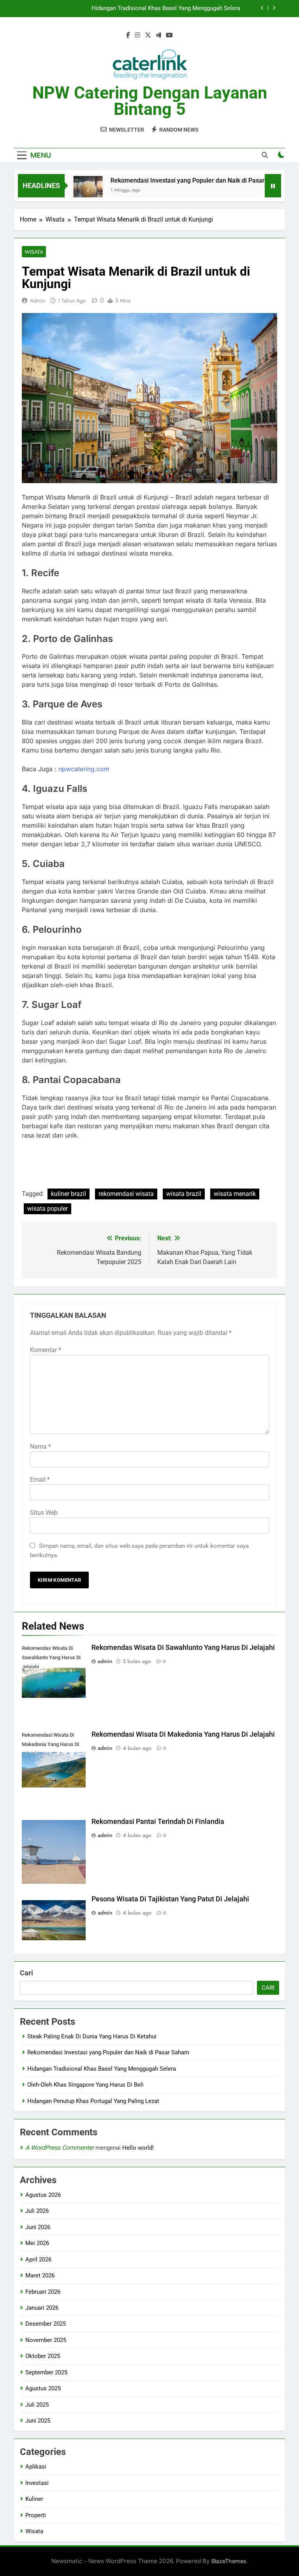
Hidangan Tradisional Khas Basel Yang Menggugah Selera (102, 2069)
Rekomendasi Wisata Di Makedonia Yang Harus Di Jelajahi (183, 1734)
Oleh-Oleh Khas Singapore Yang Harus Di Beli (85, 2085)
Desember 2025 (46, 2324)
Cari (26, 1973)
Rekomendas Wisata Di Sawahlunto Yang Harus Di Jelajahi (183, 1648)
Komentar (46, 1350)
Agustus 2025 (43, 2388)
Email (40, 1480)
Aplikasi (36, 2467)
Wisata (34, 252)
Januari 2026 (42, 2308)
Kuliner (34, 2499)
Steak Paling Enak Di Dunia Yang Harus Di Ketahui (92, 2036)
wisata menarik (235, 1194)
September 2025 (46, 2372)
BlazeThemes (229, 2561)
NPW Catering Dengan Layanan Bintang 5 (150, 101)
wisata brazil (184, 1194)
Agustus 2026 (43, 2195)
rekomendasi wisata (126, 1194)
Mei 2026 (37, 2243)
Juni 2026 (38, 2227)
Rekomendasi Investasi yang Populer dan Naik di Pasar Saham (177, 180)
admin (38, 301)
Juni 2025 (38, 2421)
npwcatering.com (84, 769)
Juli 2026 (37, 2211)
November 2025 (46, 2340)
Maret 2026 (40, 2275)
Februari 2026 (43, 2292)
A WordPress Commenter (60, 2148)
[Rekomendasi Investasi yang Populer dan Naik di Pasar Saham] (67, 191)
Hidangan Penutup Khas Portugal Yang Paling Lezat (93, 2101)
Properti (36, 2515)
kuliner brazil (69, 1194)
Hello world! (138, 2148)
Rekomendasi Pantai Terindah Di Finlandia (158, 1822)
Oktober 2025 (43, 2356)
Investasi (37, 2483)
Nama (40, 1446)
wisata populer (47, 1209)
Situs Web (44, 1513)
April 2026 (38, 2259)
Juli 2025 (37, 2405)
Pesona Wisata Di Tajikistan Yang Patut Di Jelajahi (170, 1899)
